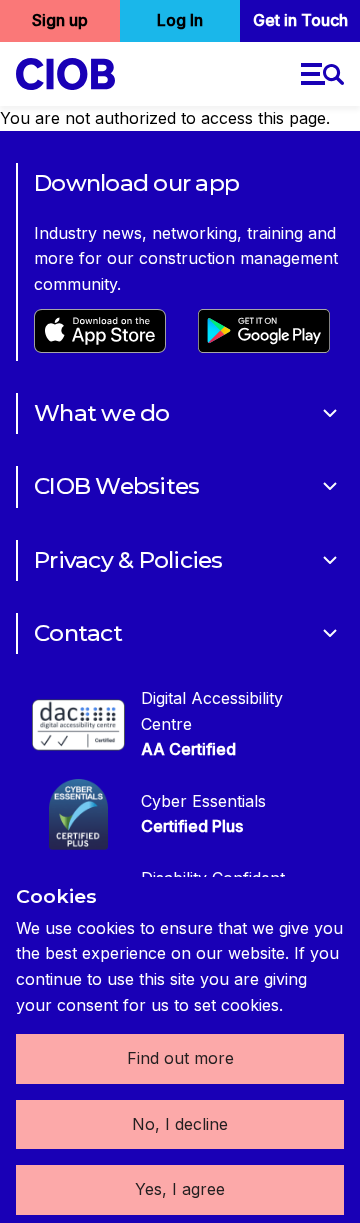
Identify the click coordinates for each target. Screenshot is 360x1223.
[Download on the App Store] (100, 347)
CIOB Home (65, 74)
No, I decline (180, 1124)
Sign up (60, 20)
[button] (322, 74)
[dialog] (180, 1050)
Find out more (180, 1058)
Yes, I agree (180, 1189)
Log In (180, 20)
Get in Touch (300, 20)
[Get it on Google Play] (264, 347)
